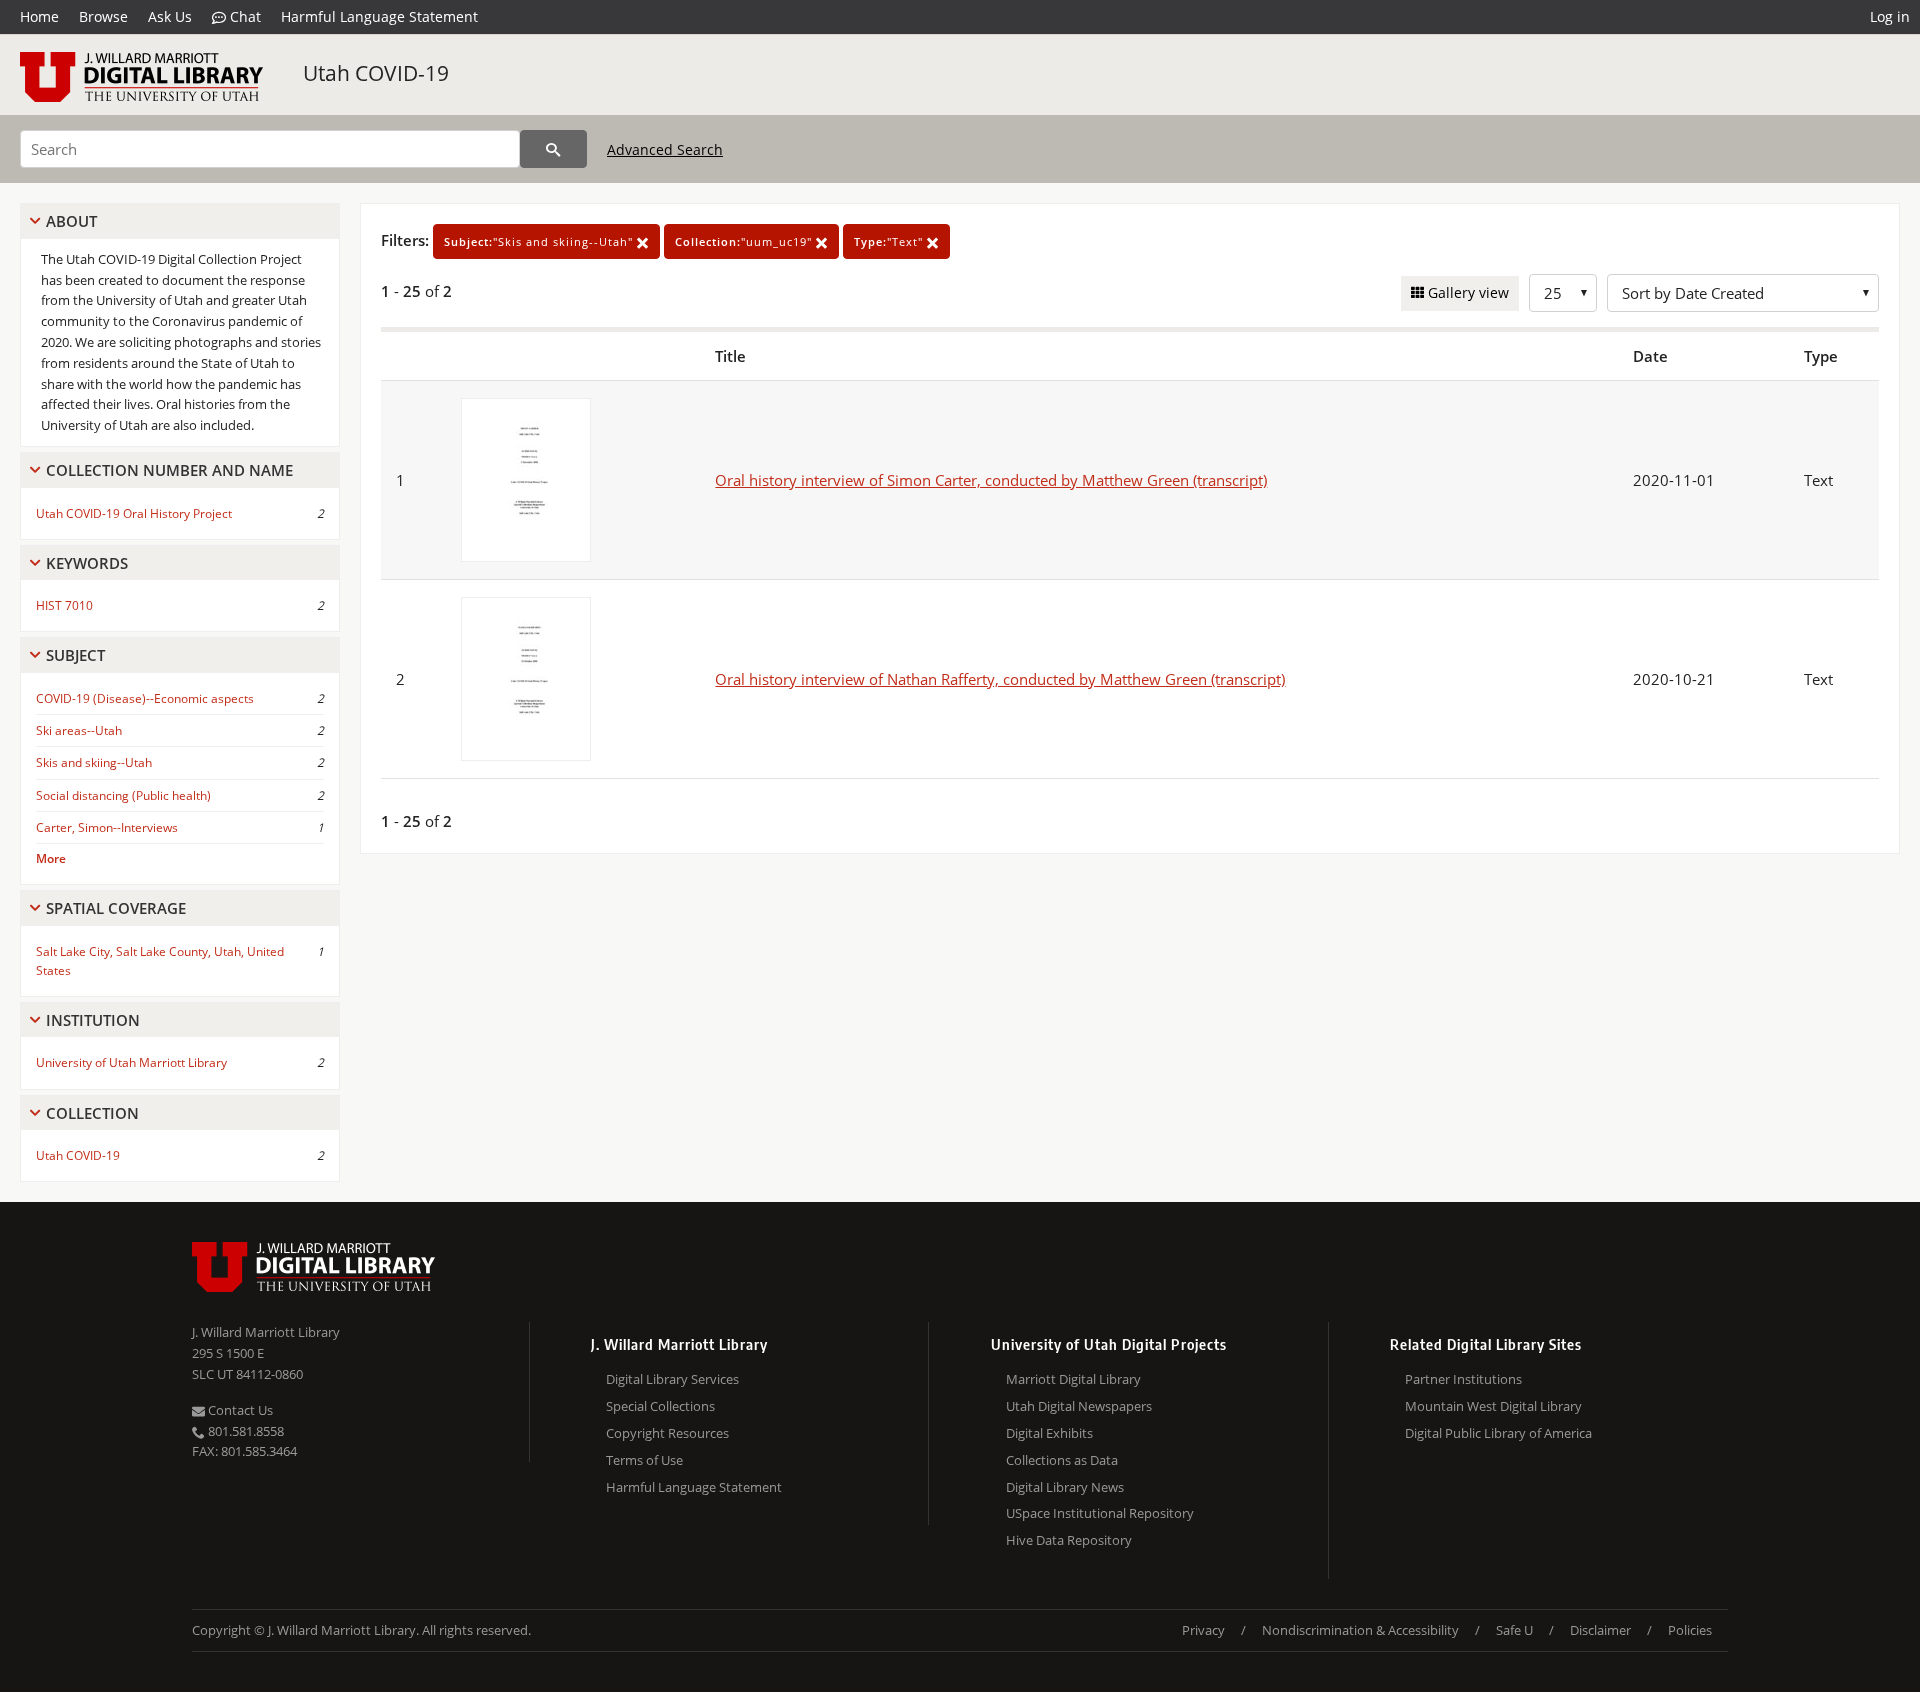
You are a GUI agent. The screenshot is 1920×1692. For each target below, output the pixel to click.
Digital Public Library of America (1498, 1433)
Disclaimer (1600, 1630)
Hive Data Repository (1069, 1540)
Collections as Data (1062, 1460)
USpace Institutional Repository (1100, 1513)
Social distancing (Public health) (123, 795)
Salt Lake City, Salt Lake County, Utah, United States (160, 961)
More (51, 858)
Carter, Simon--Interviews (107, 827)
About (71, 221)
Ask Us (170, 16)
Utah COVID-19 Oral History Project (134, 513)
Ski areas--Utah (79, 730)
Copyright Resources (667, 1433)
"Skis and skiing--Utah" (540, 241)
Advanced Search (665, 149)
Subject (75, 655)
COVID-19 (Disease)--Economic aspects (145, 698)
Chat (243, 16)
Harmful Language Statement (379, 16)
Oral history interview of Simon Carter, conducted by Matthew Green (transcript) (991, 480)
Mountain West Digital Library (1493, 1406)
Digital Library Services (672, 1379)
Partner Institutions (1463, 1379)
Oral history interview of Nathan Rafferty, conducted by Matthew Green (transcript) (1000, 679)
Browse (103, 16)
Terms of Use (644, 1460)
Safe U (1514, 1630)
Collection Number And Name (169, 470)
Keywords (87, 563)
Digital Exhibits (1049, 1433)
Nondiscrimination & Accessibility (1360, 1630)
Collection (92, 1113)
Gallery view (1466, 292)
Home (39, 16)
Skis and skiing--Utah (94, 762)
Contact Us (239, 1410)
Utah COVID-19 (376, 73)
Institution (93, 1020)
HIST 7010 (64, 605)
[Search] (553, 149)
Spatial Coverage (116, 908)
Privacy (1203, 1630)
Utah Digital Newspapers (1079, 1406)
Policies (1690, 1630)
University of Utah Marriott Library (131, 1062)
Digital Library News (1065, 1487)
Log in (1890, 16)
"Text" (890, 241)
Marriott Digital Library (1073, 1379)
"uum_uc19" (745, 241)
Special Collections (660, 1406)
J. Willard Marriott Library (266, 1332)
